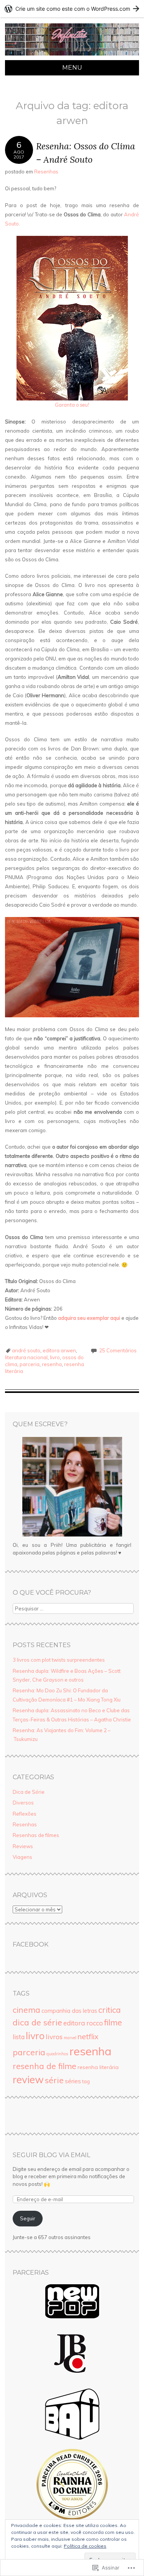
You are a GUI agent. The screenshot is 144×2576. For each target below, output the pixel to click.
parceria (30, 1364)
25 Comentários (118, 1350)
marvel (70, 2038)
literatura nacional (26, 1357)
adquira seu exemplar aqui (89, 1318)
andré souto (26, 1350)
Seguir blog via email (51, 2155)
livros (54, 2037)
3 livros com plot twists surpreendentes (59, 1660)
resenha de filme (45, 2066)
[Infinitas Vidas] (72, 56)
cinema (26, 2010)
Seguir (28, 2218)
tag (86, 2081)
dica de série (37, 2022)
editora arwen (59, 1350)
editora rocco (83, 2023)
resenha (52, 1364)
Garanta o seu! (72, 405)
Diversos (23, 1803)
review (28, 2080)
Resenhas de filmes (36, 1835)
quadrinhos (57, 2054)
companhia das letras (69, 2011)
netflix (88, 2037)
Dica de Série (29, 1792)
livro (55, 1357)
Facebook (31, 1944)
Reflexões (25, 1814)
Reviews (23, 1846)
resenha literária (98, 2067)
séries (73, 2081)
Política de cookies (85, 2546)
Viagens (22, 1857)
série (54, 2080)
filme (113, 2022)
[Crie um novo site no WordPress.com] (72, 9)
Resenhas (46, 172)
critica (109, 2010)
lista (19, 2037)
